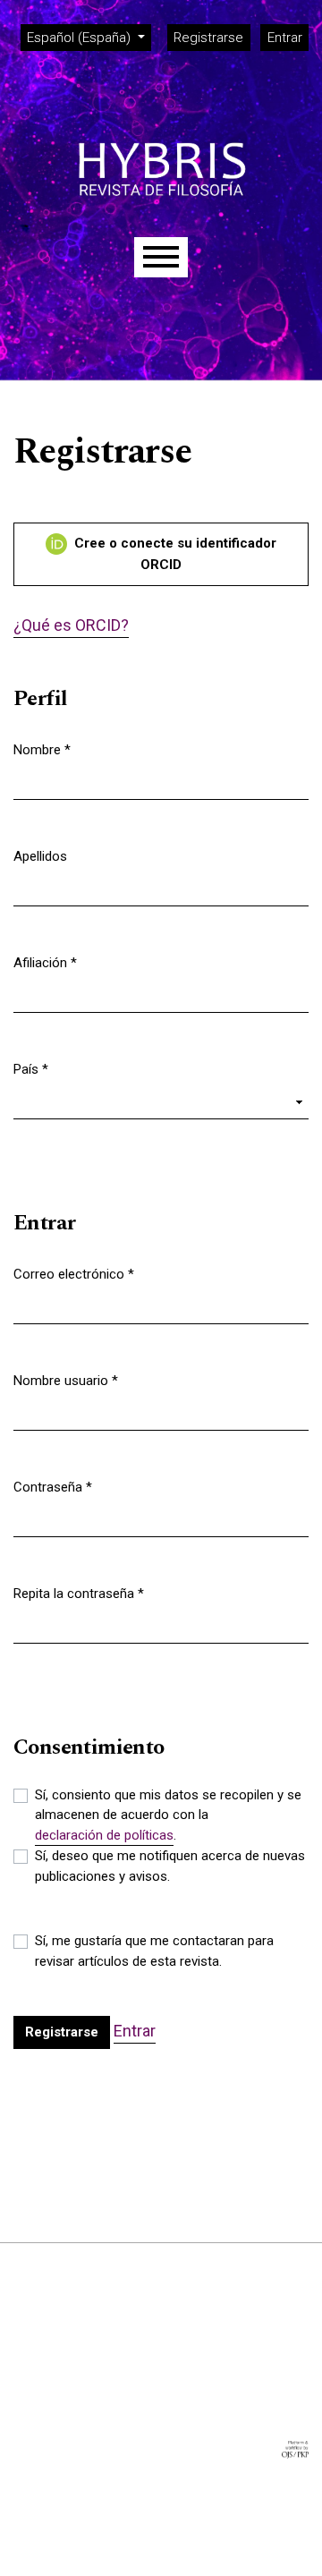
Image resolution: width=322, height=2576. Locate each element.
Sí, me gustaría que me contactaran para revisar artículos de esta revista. (154, 1951)
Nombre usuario (66, 1380)
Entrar (285, 38)
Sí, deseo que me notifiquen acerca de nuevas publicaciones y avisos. (170, 1866)
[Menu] (161, 257)
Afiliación (45, 962)
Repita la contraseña (79, 1593)
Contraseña (53, 1487)
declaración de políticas (104, 1835)
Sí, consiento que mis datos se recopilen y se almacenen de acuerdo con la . (168, 1815)
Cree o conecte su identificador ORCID (174, 554)
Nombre (42, 749)
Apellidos (40, 856)
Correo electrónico (74, 1274)
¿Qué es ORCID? (71, 625)
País (31, 1069)
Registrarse (208, 38)
